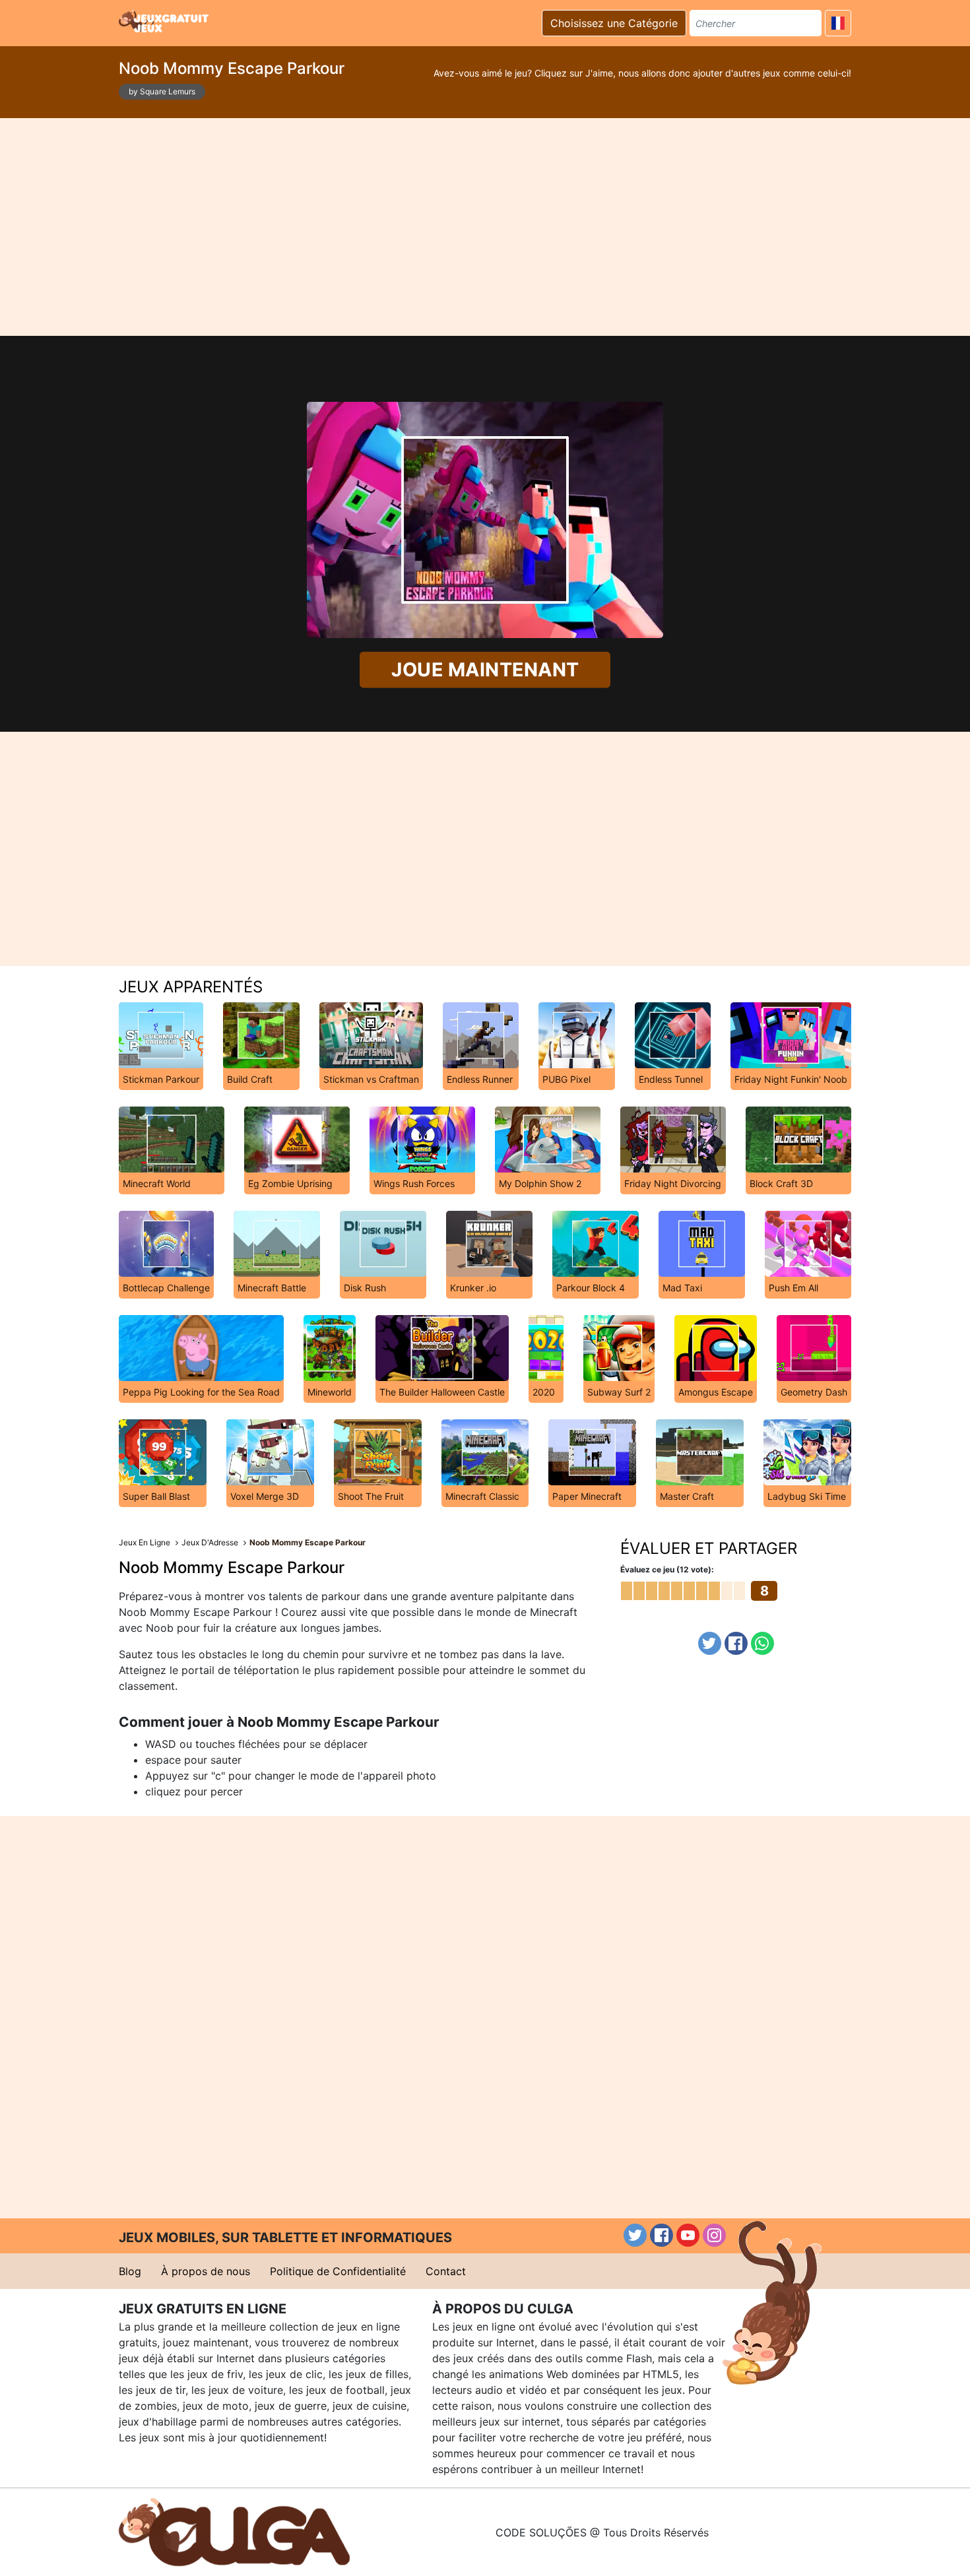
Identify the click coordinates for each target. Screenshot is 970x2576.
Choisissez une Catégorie (614, 23)
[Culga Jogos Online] (234, 2531)
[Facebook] (736, 1643)
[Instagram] (714, 2235)
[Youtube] (688, 2235)
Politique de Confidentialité (338, 2271)
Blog (130, 2271)
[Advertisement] (485, 227)
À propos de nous (206, 2271)
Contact (446, 2271)
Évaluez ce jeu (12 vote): (667, 1569)
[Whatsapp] (762, 1643)
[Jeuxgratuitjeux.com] (165, 21)
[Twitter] (710, 1643)
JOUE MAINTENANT (485, 669)
